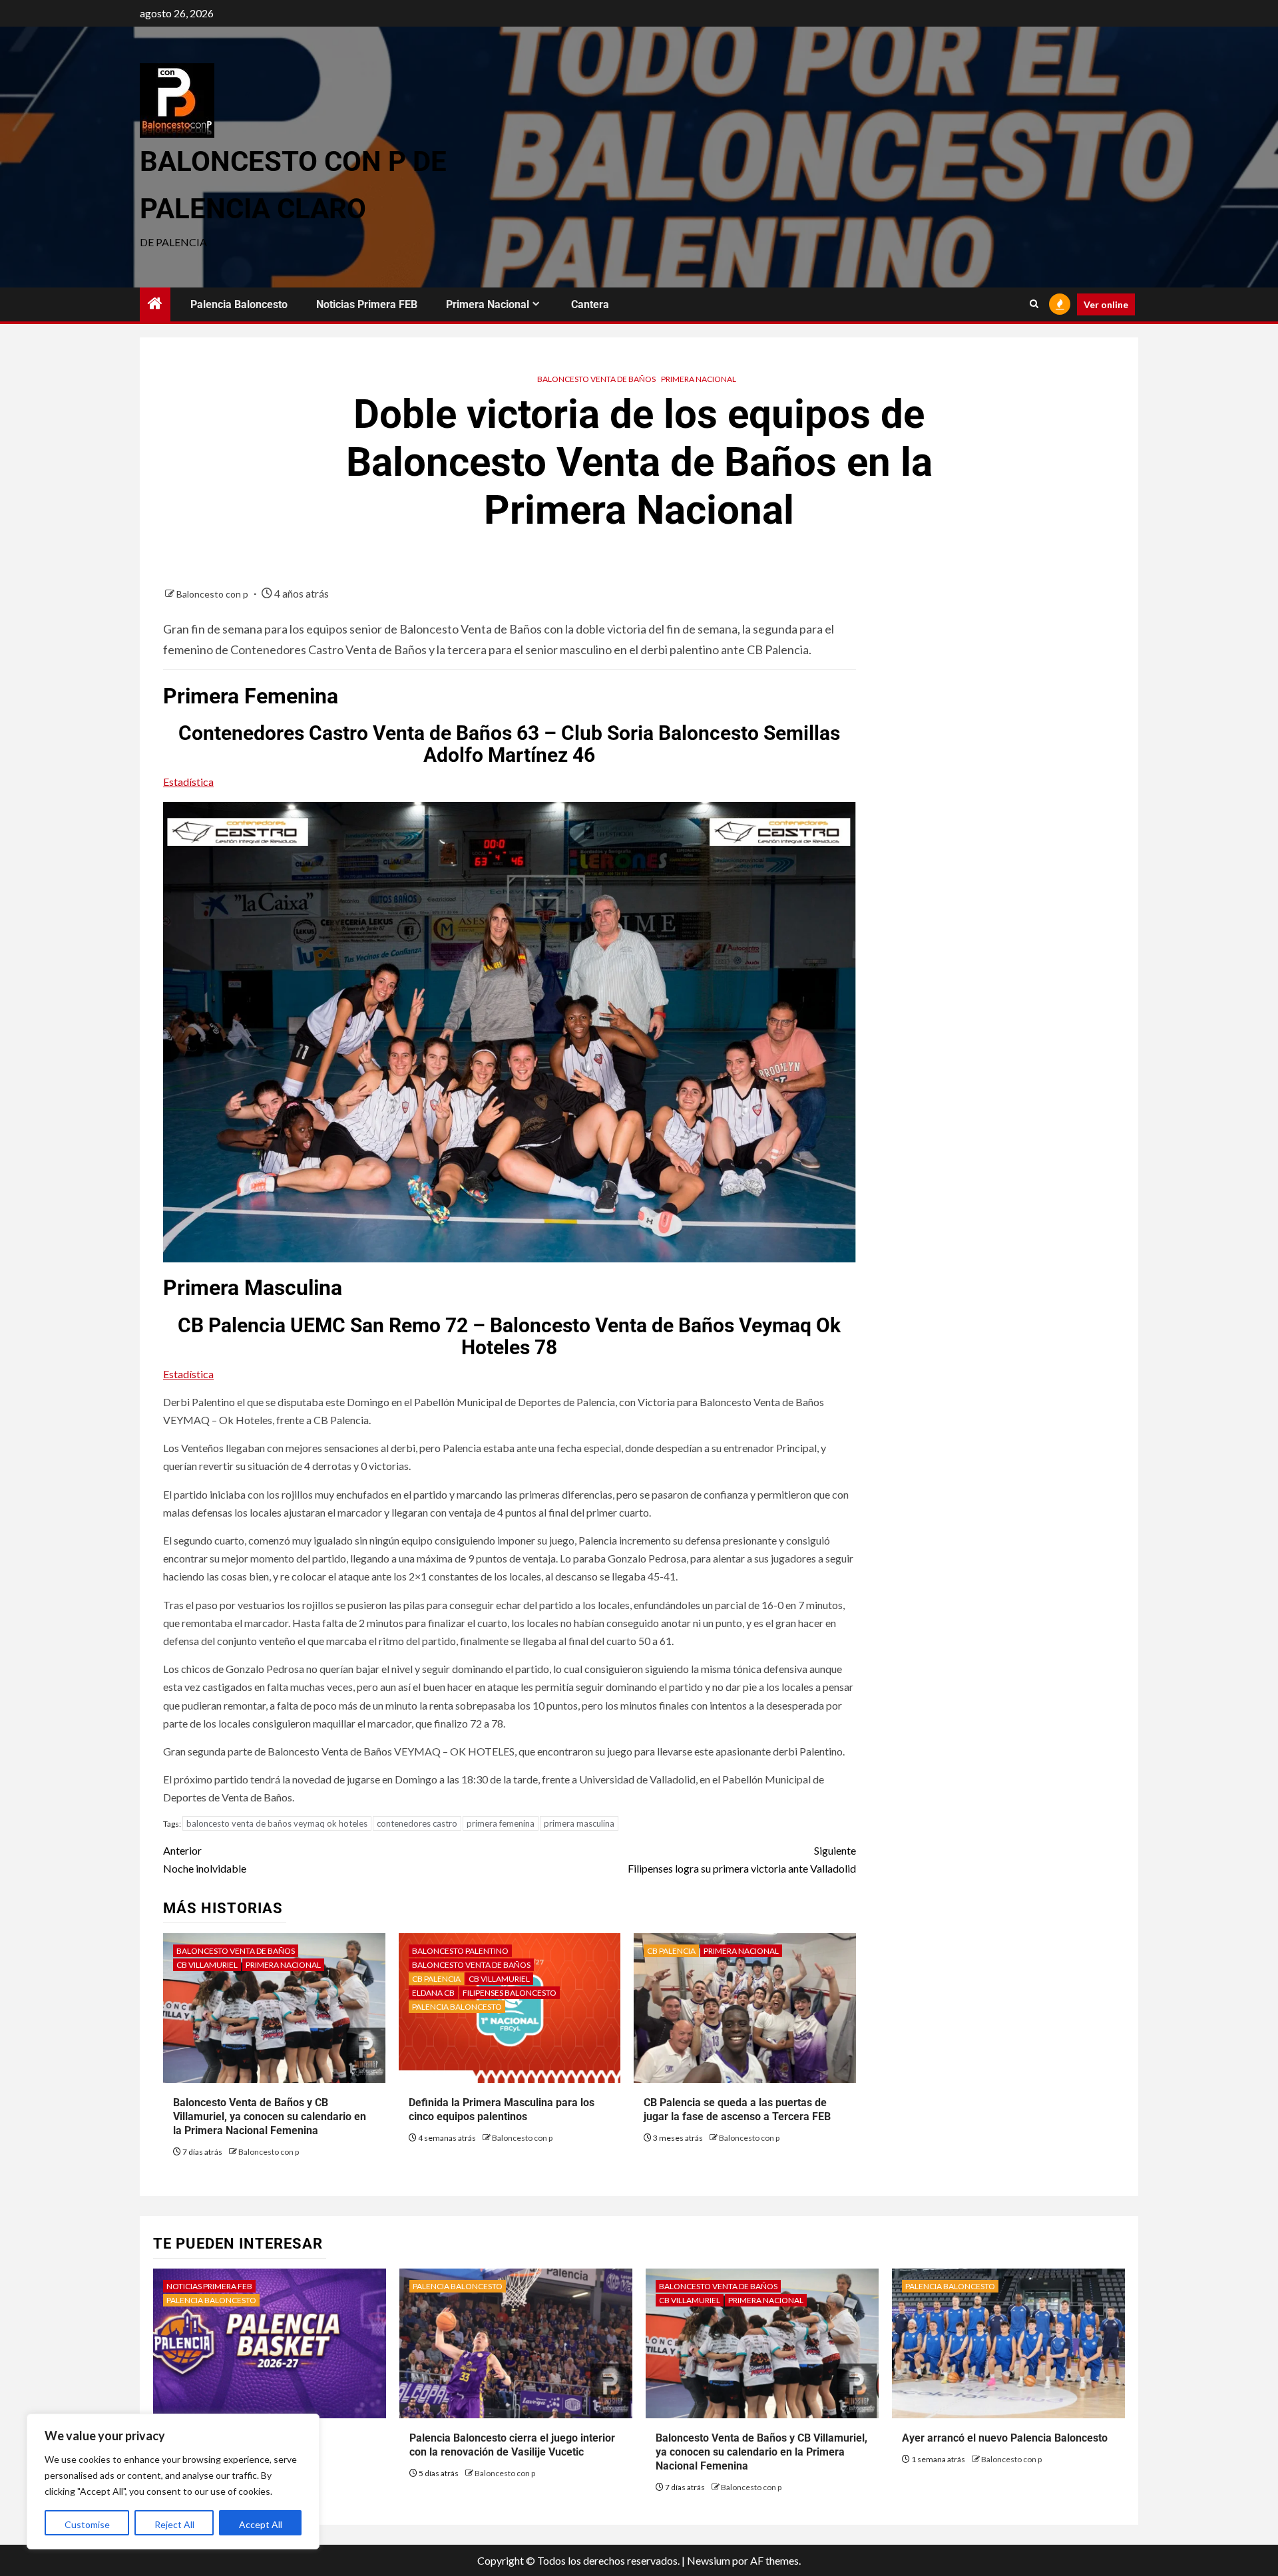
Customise (87, 2524)
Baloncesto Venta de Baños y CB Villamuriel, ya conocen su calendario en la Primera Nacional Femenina (270, 2116)
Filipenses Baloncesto (510, 1993)
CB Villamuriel (207, 1965)
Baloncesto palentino (460, 1951)
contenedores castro (417, 1823)
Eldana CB (433, 1993)
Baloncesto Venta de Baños (596, 379)
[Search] (1034, 304)
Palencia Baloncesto (239, 304)
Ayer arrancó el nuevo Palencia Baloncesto (1005, 2438)
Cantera (590, 304)
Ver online (1106, 304)
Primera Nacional (488, 304)
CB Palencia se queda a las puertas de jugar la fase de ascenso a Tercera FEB (737, 2110)
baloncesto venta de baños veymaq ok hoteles (277, 1823)
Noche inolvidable (205, 1859)
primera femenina (501, 1823)
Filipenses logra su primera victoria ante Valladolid (742, 1859)
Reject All (174, 2524)
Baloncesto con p (213, 594)
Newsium (709, 2560)
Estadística (188, 782)
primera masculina (579, 1823)
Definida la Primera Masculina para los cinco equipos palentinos (502, 2110)
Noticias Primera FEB (367, 304)
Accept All (261, 2524)
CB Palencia (436, 1979)
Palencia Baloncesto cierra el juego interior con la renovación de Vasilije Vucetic (512, 2445)
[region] (173, 2482)
